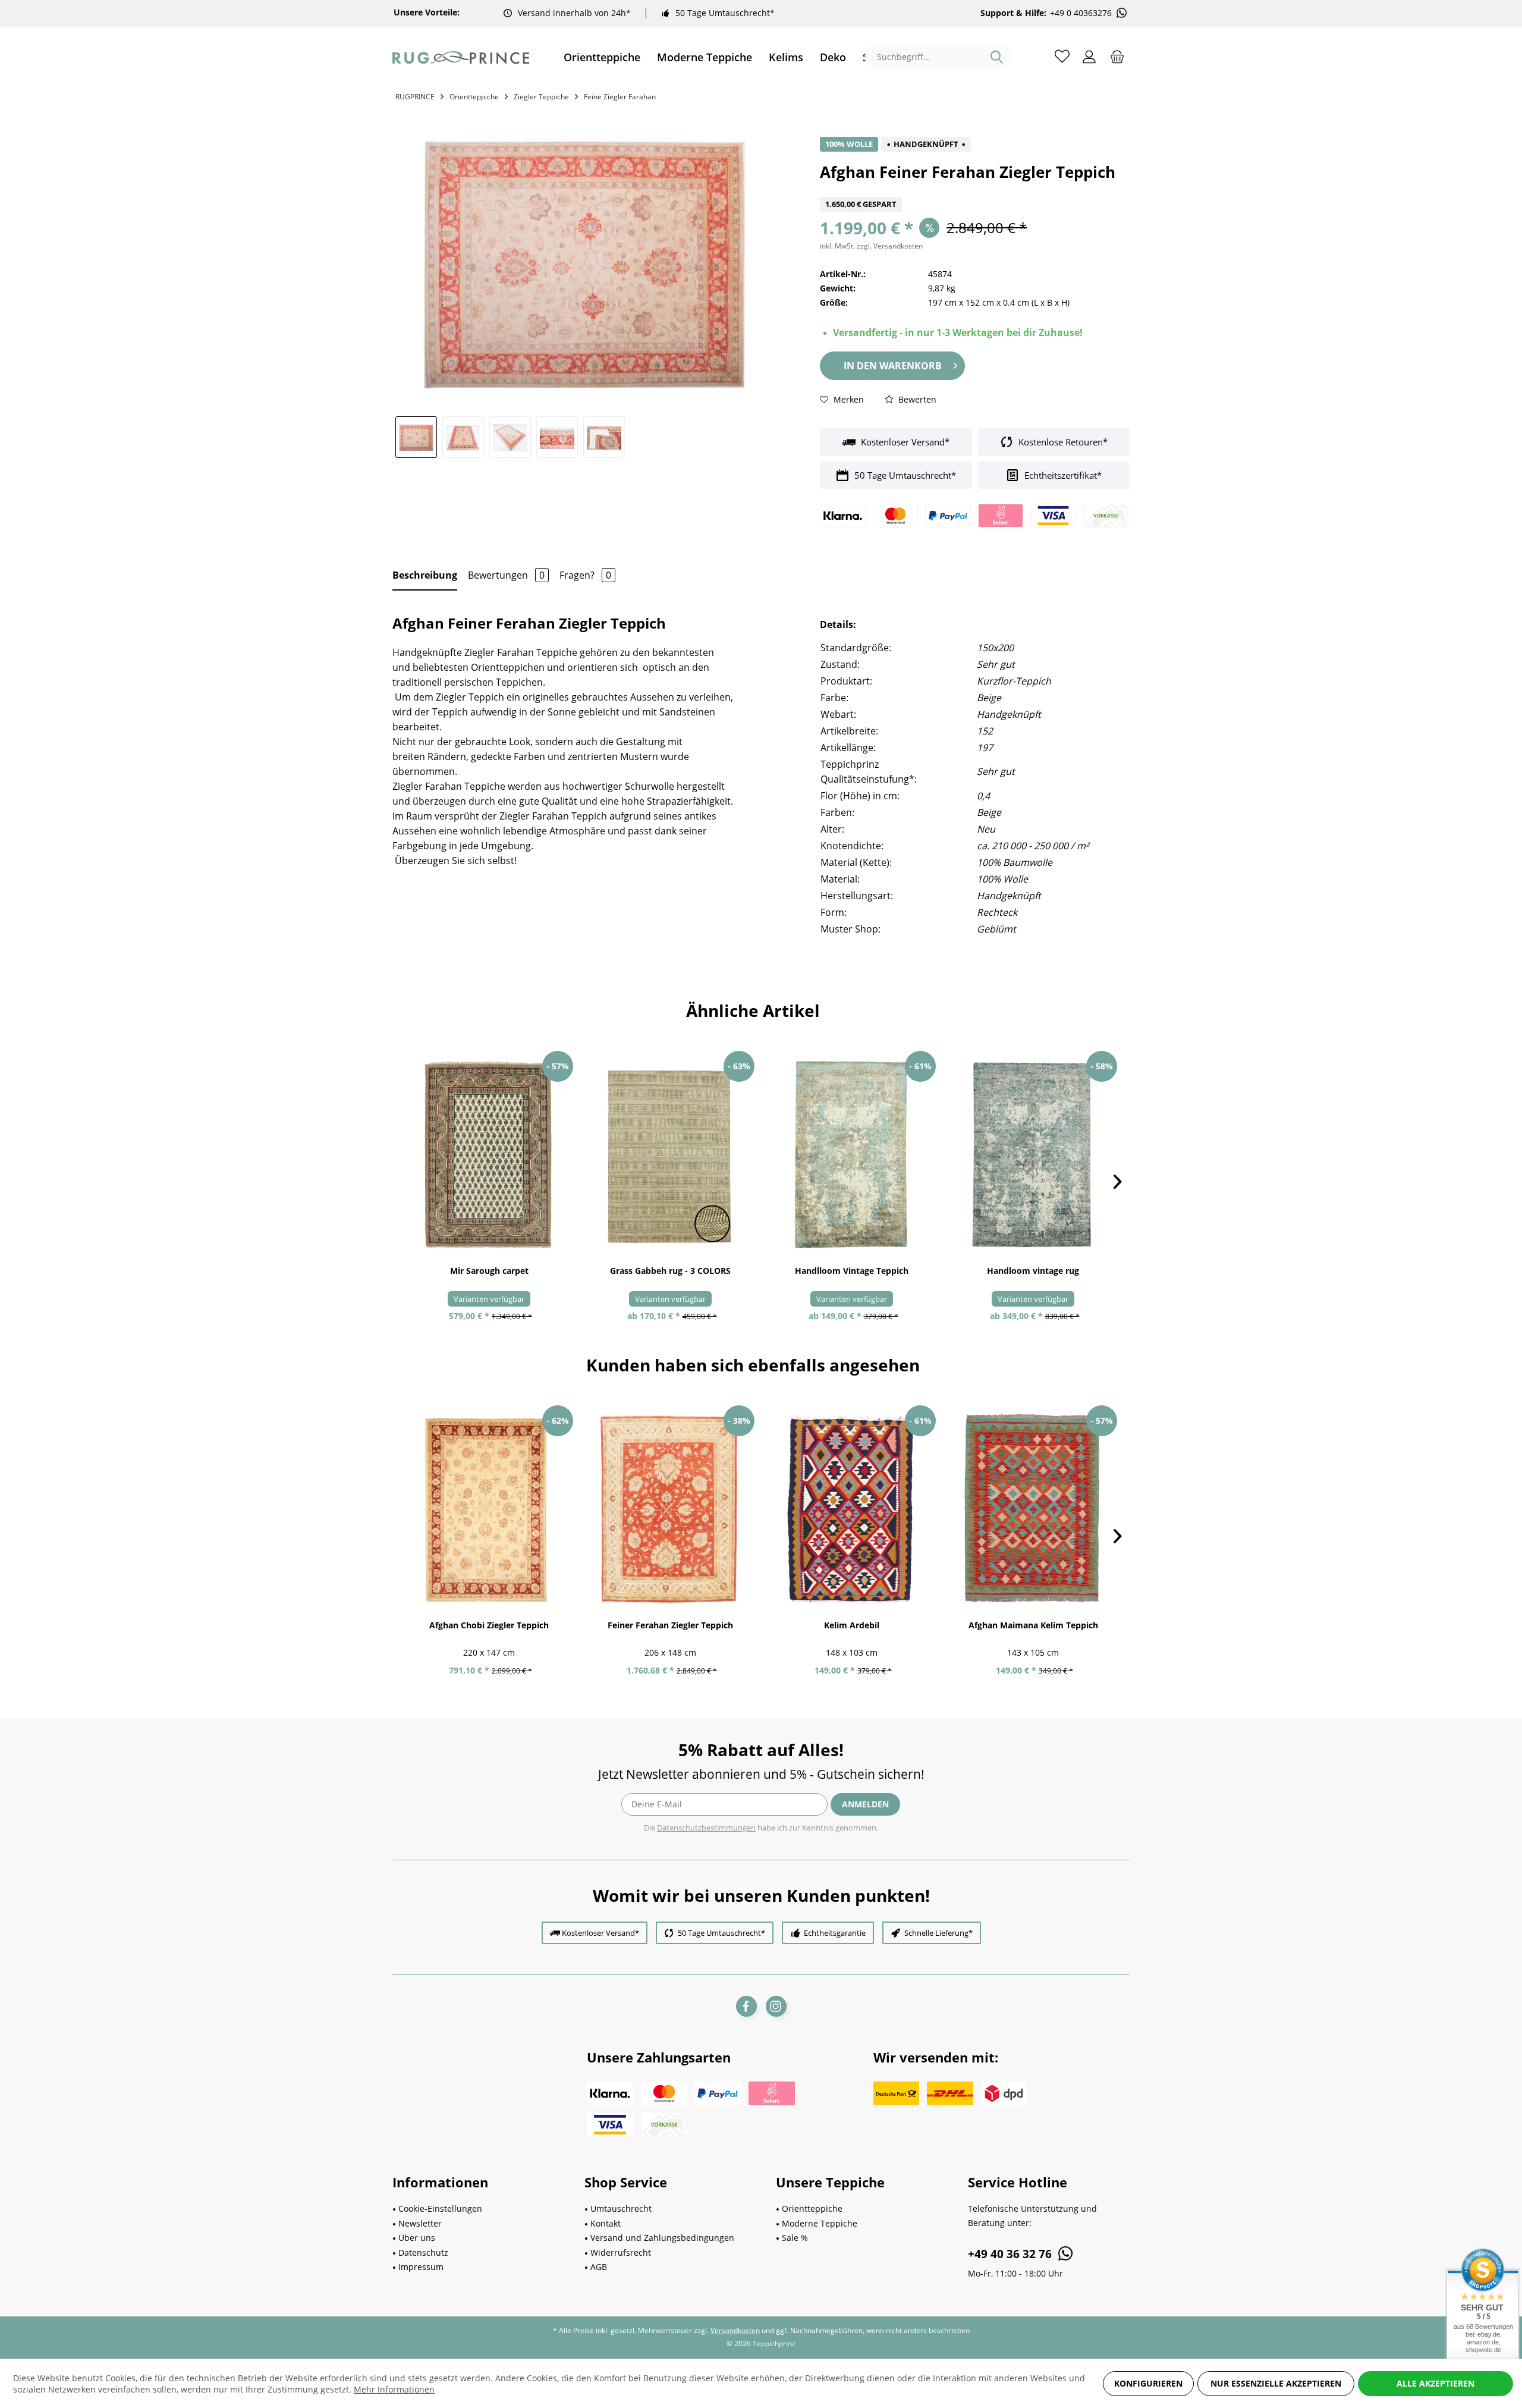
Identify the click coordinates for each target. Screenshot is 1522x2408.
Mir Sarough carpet (489, 1271)
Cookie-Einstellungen (440, 2208)
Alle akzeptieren (1435, 2383)
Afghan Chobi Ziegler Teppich (489, 1625)
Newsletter (420, 2223)
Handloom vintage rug (1033, 1271)
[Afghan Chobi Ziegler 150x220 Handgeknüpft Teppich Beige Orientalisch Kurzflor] (489, 1509)
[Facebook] (746, 2006)
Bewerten (916, 399)
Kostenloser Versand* (904, 442)
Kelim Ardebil (852, 1625)
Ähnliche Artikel (753, 1010)
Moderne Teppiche (820, 2223)
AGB (599, 2267)
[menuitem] (602, 57)
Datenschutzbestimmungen (706, 1828)
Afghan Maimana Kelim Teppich (1033, 1625)
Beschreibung (425, 575)
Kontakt (606, 2223)
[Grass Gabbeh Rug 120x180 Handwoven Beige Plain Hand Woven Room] (670, 1155)
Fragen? (585, 575)
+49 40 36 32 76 (1011, 2254)
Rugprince (415, 97)
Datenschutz (423, 2252)
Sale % (795, 2238)
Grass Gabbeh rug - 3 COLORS (670, 1271)
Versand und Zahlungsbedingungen (662, 2238)
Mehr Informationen (394, 2389)
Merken (848, 399)
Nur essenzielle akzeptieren (1276, 2383)
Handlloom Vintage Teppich (852, 1271)
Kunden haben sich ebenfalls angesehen (753, 1365)
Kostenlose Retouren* (1062, 442)
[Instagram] (776, 2006)
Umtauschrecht (621, 2208)
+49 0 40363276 (1081, 13)
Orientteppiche (812, 2208)
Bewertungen (506, 575)
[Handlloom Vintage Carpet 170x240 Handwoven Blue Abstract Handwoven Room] (1033, 1155)
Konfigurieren (1148, 2383)
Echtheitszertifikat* (1062, 475)
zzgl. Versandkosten (890, 246)
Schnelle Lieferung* (938, 1933)
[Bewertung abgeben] (975, 189)
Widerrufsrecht (621, 2252)
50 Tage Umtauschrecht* (725, 13)
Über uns (417, 2238)
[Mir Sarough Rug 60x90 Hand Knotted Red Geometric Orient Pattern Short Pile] (489, 1155)
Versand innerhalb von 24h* (574, 13)
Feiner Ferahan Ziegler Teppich (670, 1625)
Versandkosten (735, 2330)
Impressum (421, 2267)
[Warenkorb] (1117, 56)
